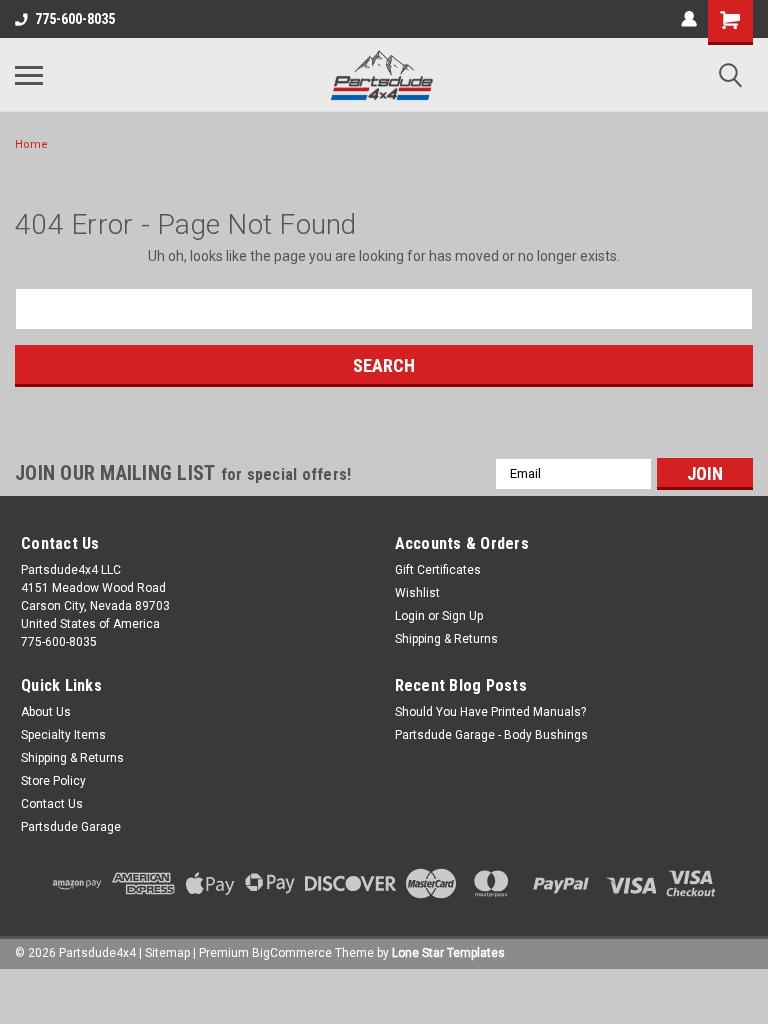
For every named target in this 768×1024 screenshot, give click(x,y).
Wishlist (417, 593)
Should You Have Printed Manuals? (490, 712)
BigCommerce (292, 953)
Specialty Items (63, 735)
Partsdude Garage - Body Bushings (491, 735)
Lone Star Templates (448, 953)
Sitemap (167, 953)
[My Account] (689, 19)
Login (410, 616)
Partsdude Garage (71, 827)
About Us (46, 712)
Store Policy (53, 781)
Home (31, 144)
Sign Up (462, 616)
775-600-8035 (75, 19)
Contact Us (52, 804)
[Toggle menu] (29, 75)
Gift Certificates (438, 570)
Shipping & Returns (446, 639)
